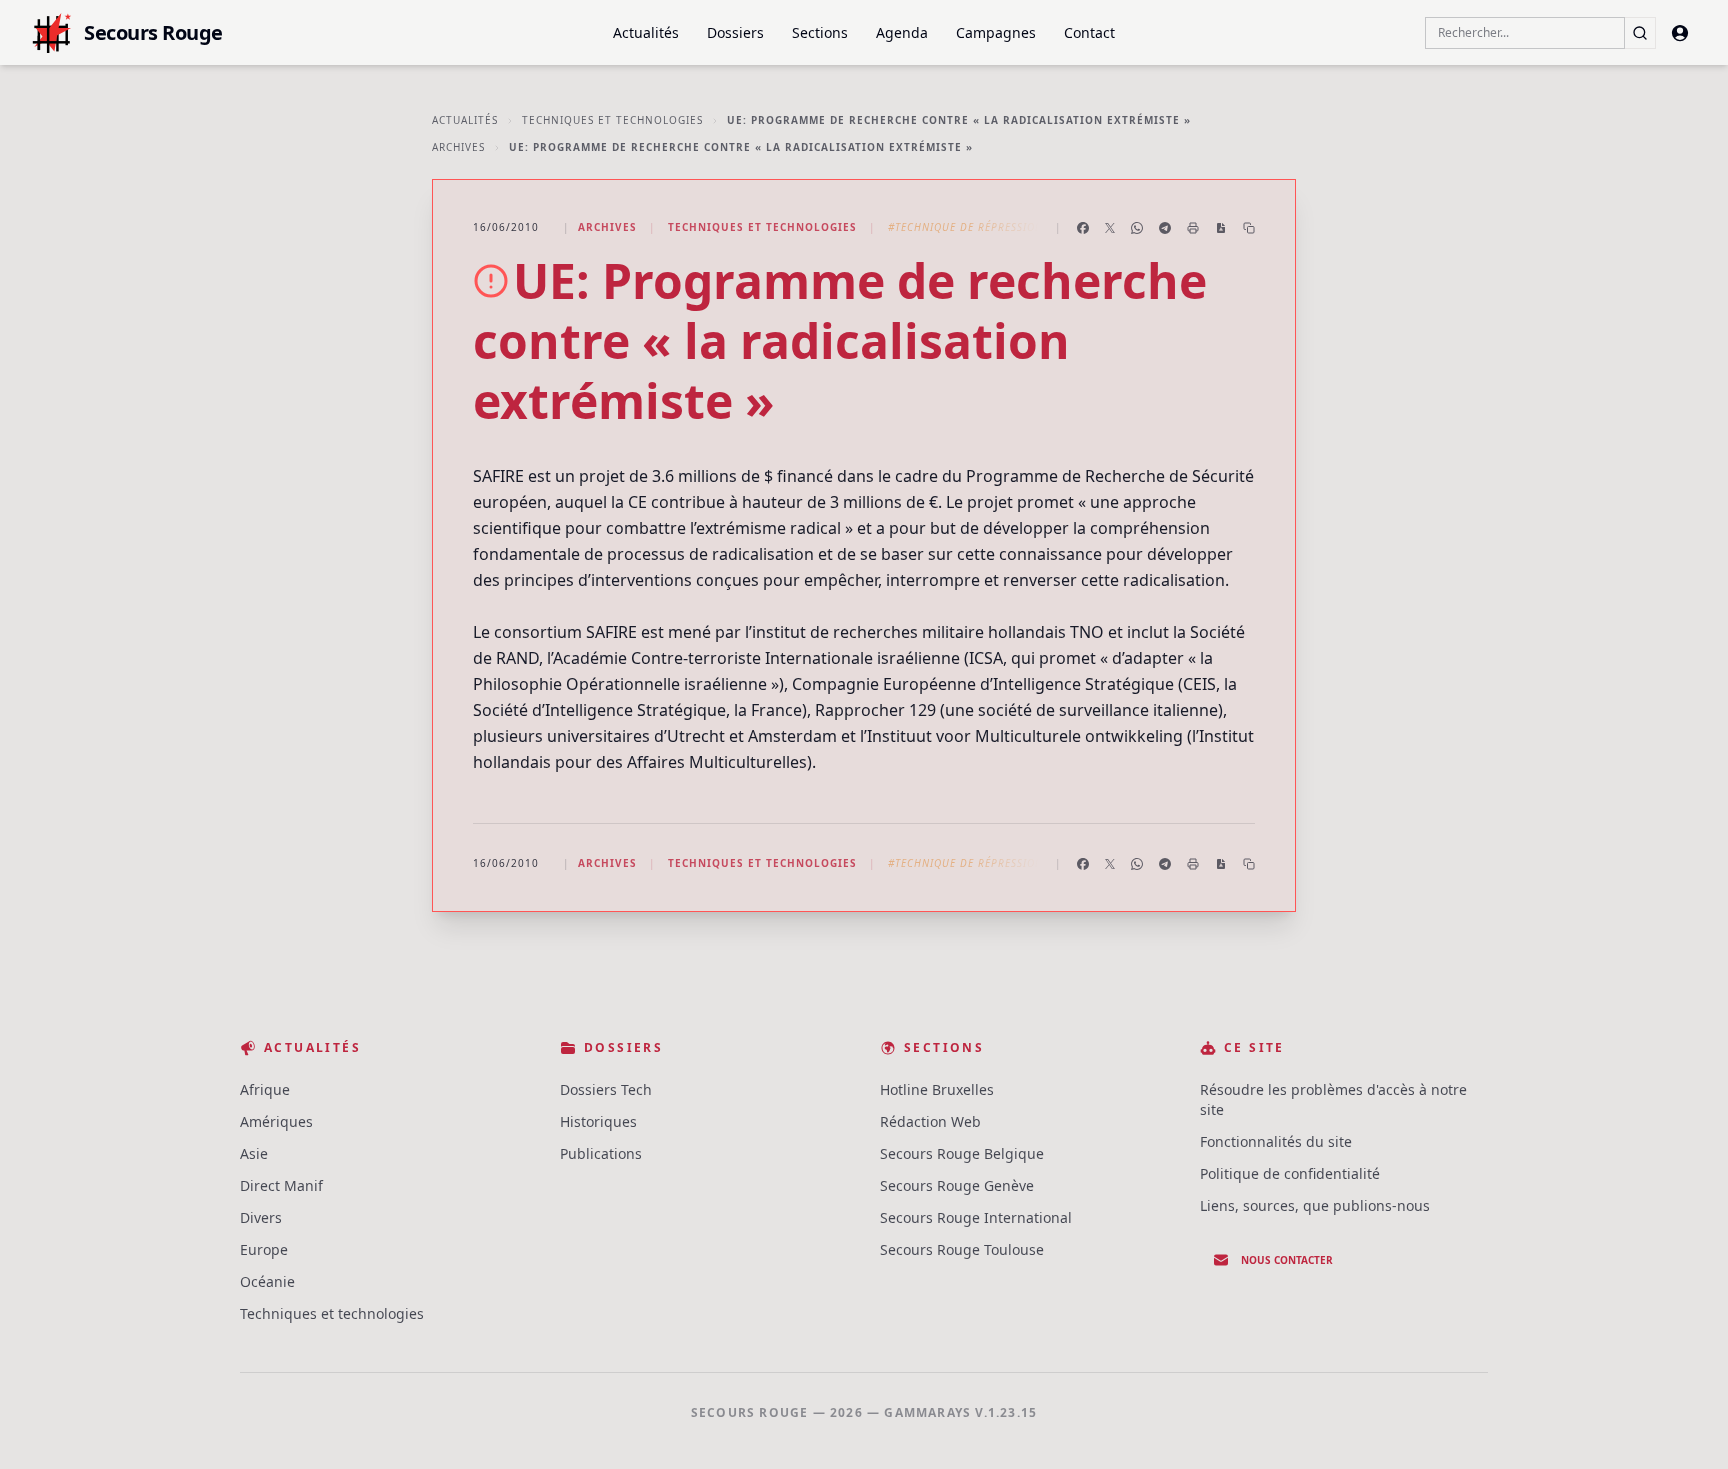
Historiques (598, 1121)
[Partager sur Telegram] (1165, 228)
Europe (264, 1249)
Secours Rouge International (976, 1217)
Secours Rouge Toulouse (962, 1249)
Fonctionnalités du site (1276, 1141)
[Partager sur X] (1110, 228)
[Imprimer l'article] (1193, 228)
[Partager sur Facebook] (1083, 228)
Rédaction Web (930, 1121)
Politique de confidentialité (1290, 1173)
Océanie (267, 1281)
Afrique (265, 1089)
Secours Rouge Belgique (962, 1153)
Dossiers (735, 32)
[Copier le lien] (1249, 228)
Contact (1089, 32)
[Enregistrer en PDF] (1221, 228)
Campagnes (996, 32)
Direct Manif (281, 1185)
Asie (254, 1153)
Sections (820, 32)
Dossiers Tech (606, 1089)
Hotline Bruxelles (937, 1089)
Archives (458, 147)
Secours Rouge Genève (957, 1185)
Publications (601, 1153)
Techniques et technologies (612, 120)
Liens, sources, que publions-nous (1315, 1205)
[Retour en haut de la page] (1684, 1425)
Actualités (646, 32)
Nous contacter (1287, 1260)
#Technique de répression (965, 227)
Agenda (902, 32)
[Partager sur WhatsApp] (1137, 228)
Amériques (276, 1121)
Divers (261, 1217)
